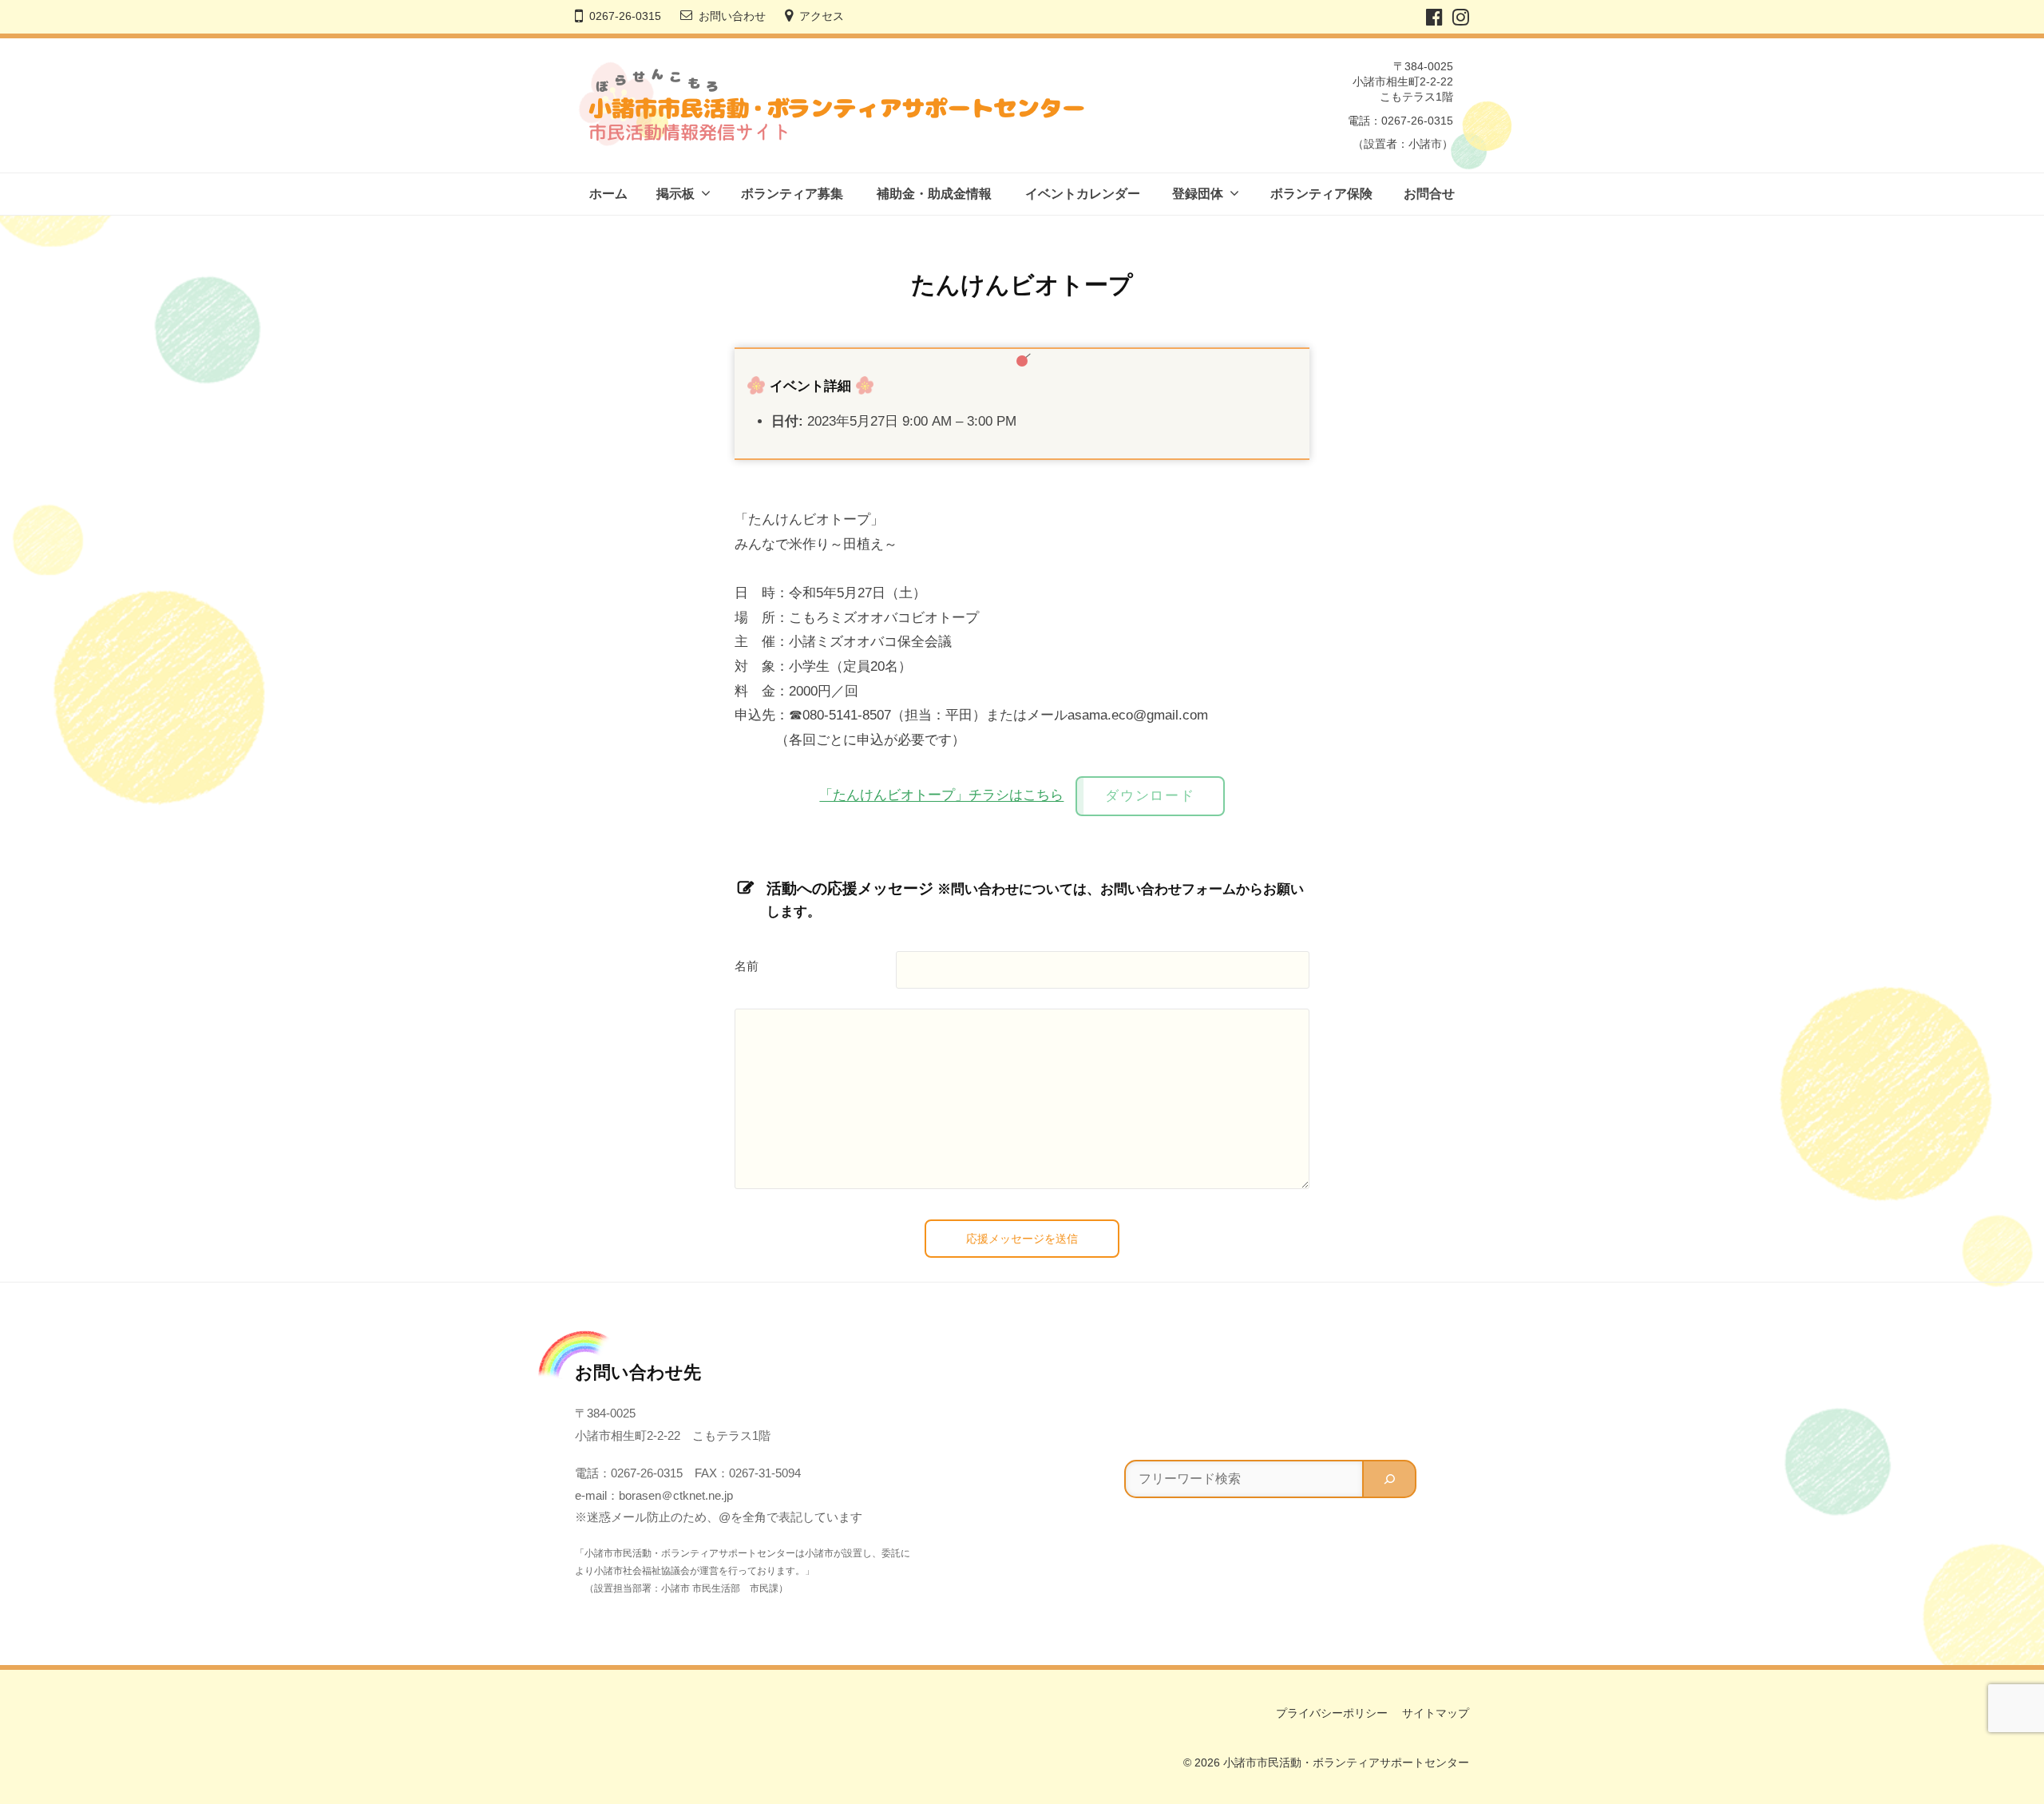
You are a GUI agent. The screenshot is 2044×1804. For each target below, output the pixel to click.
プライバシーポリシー (1332, 1713)
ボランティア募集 (792, 194)
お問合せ (1429, 194)
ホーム (608, 194)
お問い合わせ (732, 16)
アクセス (822, 16)
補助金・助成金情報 (934, 194)
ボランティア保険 (1321, 194)
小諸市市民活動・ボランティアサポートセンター (1346, 1762)
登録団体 (1198, 194)
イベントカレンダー (1083, 194)
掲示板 (675, 194)
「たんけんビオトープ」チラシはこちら (941, 796)
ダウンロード (1150, 796)
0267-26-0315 (625, 16)
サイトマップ (1436, 1713)
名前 (747, 966)
